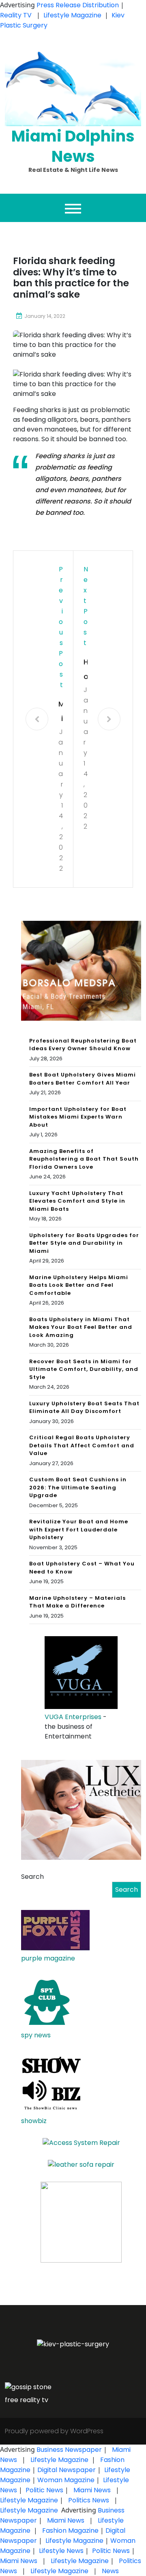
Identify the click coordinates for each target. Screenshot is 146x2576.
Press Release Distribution (78, 5)
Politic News (44, 2490)
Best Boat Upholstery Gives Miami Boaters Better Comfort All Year (83, 1079)
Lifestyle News (60, 2551)
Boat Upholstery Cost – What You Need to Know (82, 1568)
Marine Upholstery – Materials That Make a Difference (77, 1602)
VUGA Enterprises (73, 1717)
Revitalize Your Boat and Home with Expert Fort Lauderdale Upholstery (79, 1529)
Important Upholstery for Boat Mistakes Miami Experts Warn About (78, 1117)
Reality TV (17, 15)
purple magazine (48, 1958)
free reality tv (27, 2400)
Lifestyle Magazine (72, 15)
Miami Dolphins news (73, 146)
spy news (36, 2035)
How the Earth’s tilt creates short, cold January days (86, 670)
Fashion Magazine (70, 2531)
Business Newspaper (69, 2450)
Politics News (89, 2500)
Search (32, 1877)
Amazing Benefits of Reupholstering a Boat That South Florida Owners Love (84, 1159)
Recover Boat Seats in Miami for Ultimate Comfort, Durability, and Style (84, 1369)
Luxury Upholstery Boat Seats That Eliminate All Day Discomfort (84, 1407)
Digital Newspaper (67, 2470)
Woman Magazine (66, 2480)
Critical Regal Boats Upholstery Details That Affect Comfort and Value (82, 1445)
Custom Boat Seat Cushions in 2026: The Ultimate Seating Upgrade (78, 1487)
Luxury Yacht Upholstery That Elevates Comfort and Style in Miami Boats (77, 1201)
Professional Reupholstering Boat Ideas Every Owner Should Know (83, 1045)
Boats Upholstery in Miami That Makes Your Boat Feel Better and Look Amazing (81, 1327)
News (109, 2571)
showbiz (34, 2121)
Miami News (92, 2490)
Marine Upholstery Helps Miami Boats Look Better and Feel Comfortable (79, 1285)
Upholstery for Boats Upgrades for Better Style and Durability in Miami (84, 1243)
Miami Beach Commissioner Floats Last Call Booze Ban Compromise (61, 712)
